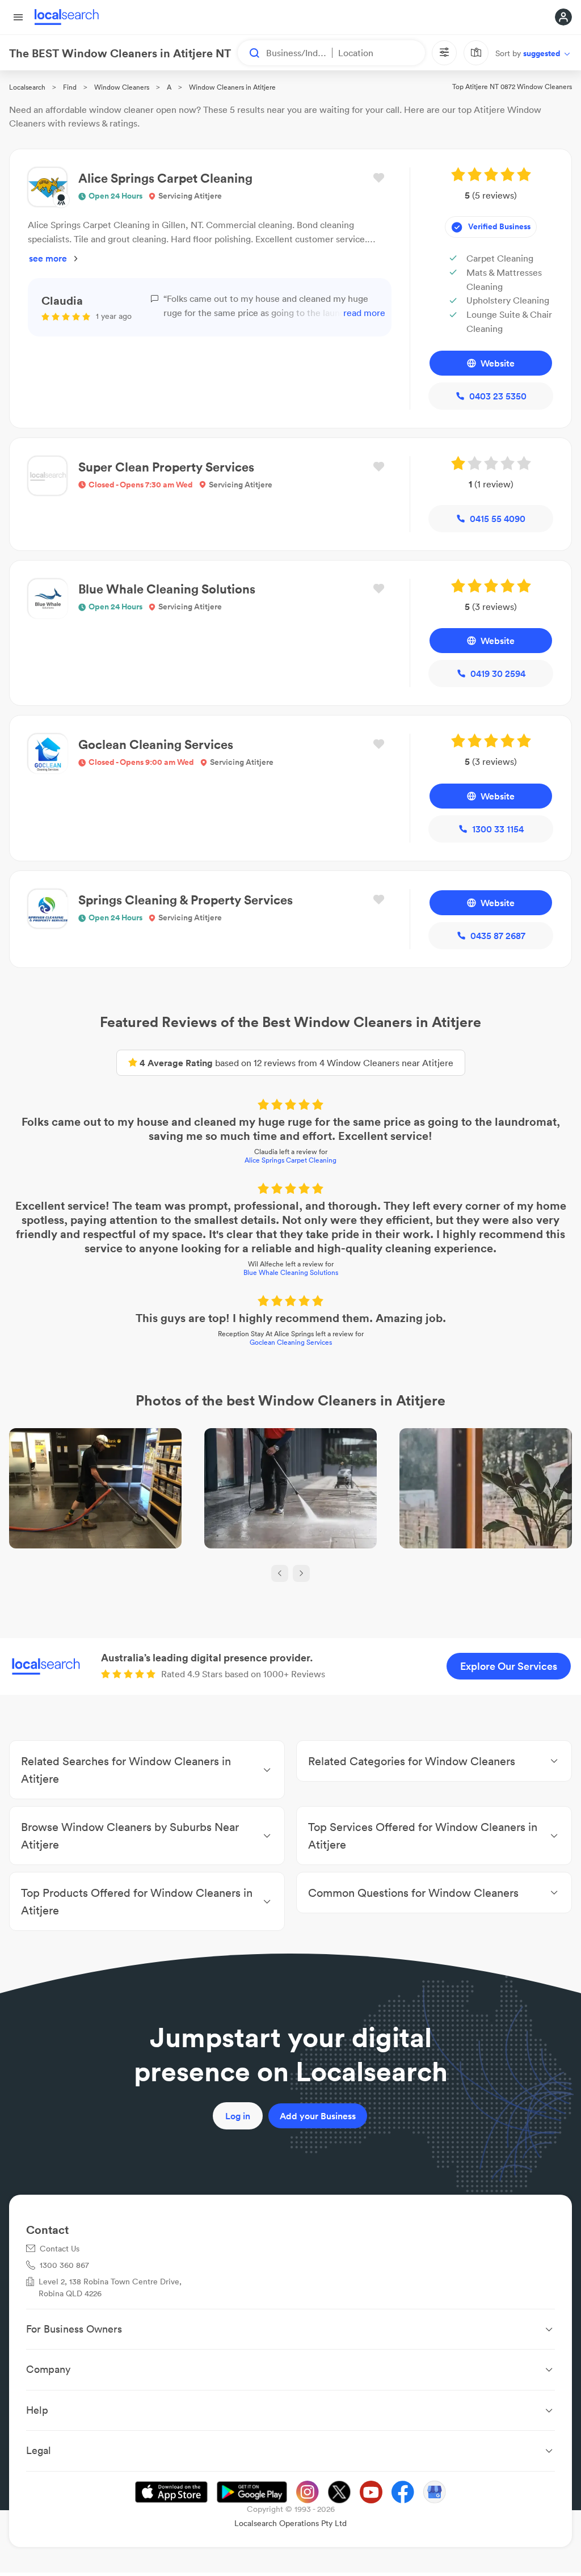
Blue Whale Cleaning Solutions (291, 1272)
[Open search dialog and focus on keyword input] (249, 53)
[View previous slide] (280, 1573)
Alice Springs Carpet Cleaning (290, 1160)
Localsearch (27, 87)
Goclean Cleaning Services (291, 1342)
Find (70, 87)
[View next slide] (301, 1573)
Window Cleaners (122, 87)
